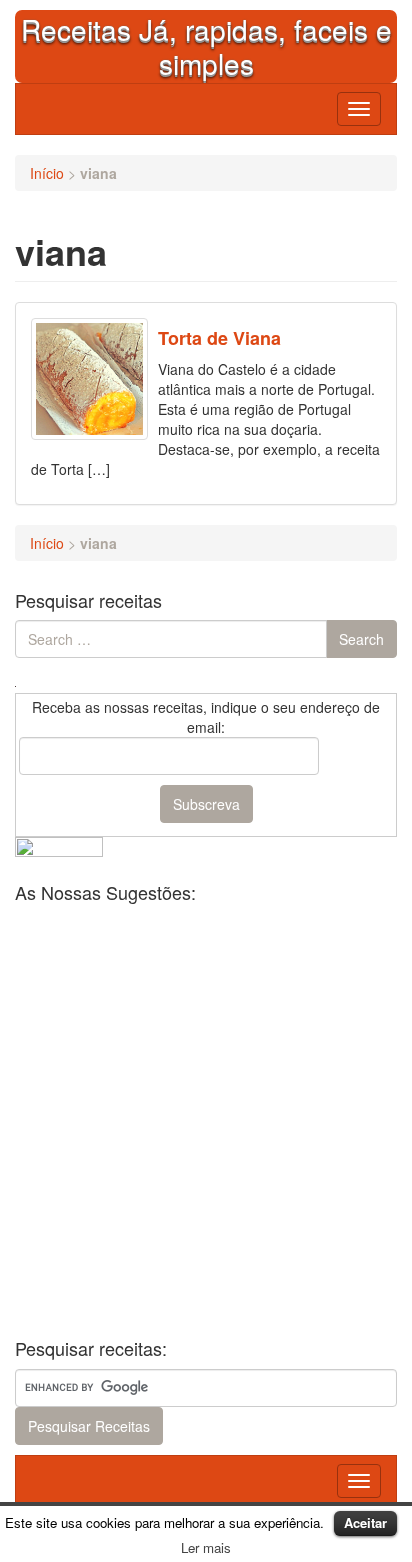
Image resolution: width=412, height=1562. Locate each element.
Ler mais (206, 1547)
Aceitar (365, 1522)
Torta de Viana (219, 338)
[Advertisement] (206, 1119)
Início (47, 173)
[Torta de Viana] (89, 379)
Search (361, 639)
